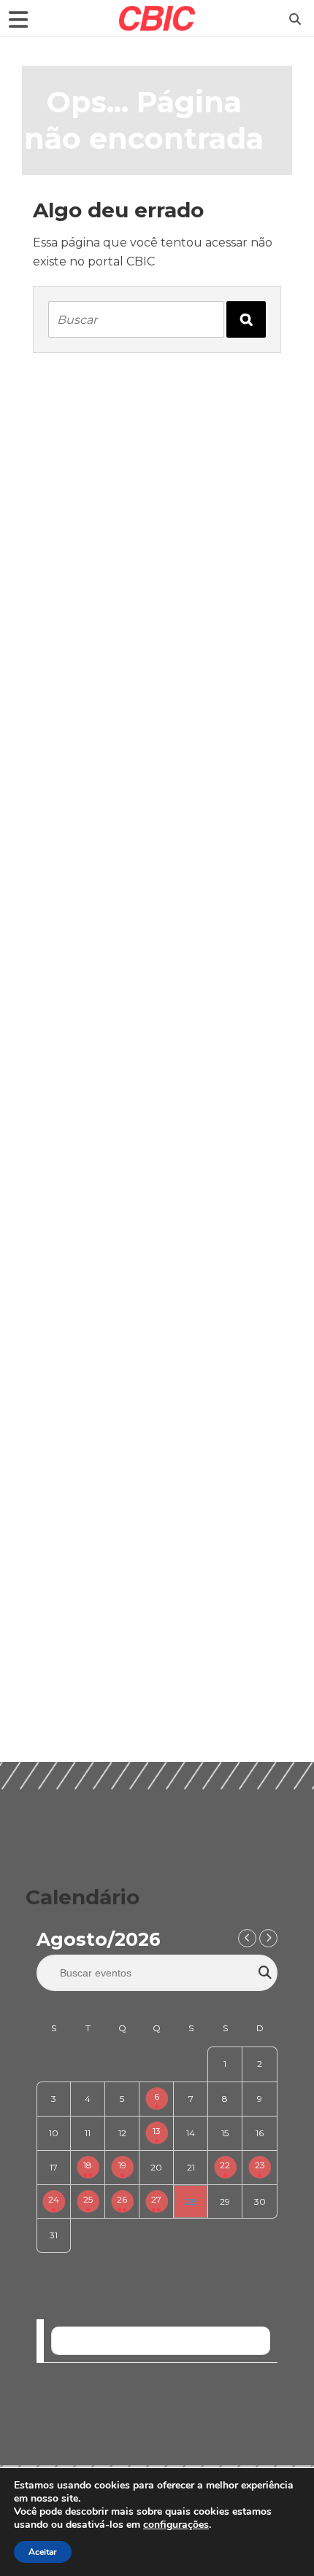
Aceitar (43, 2552)
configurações (176, 2525)
